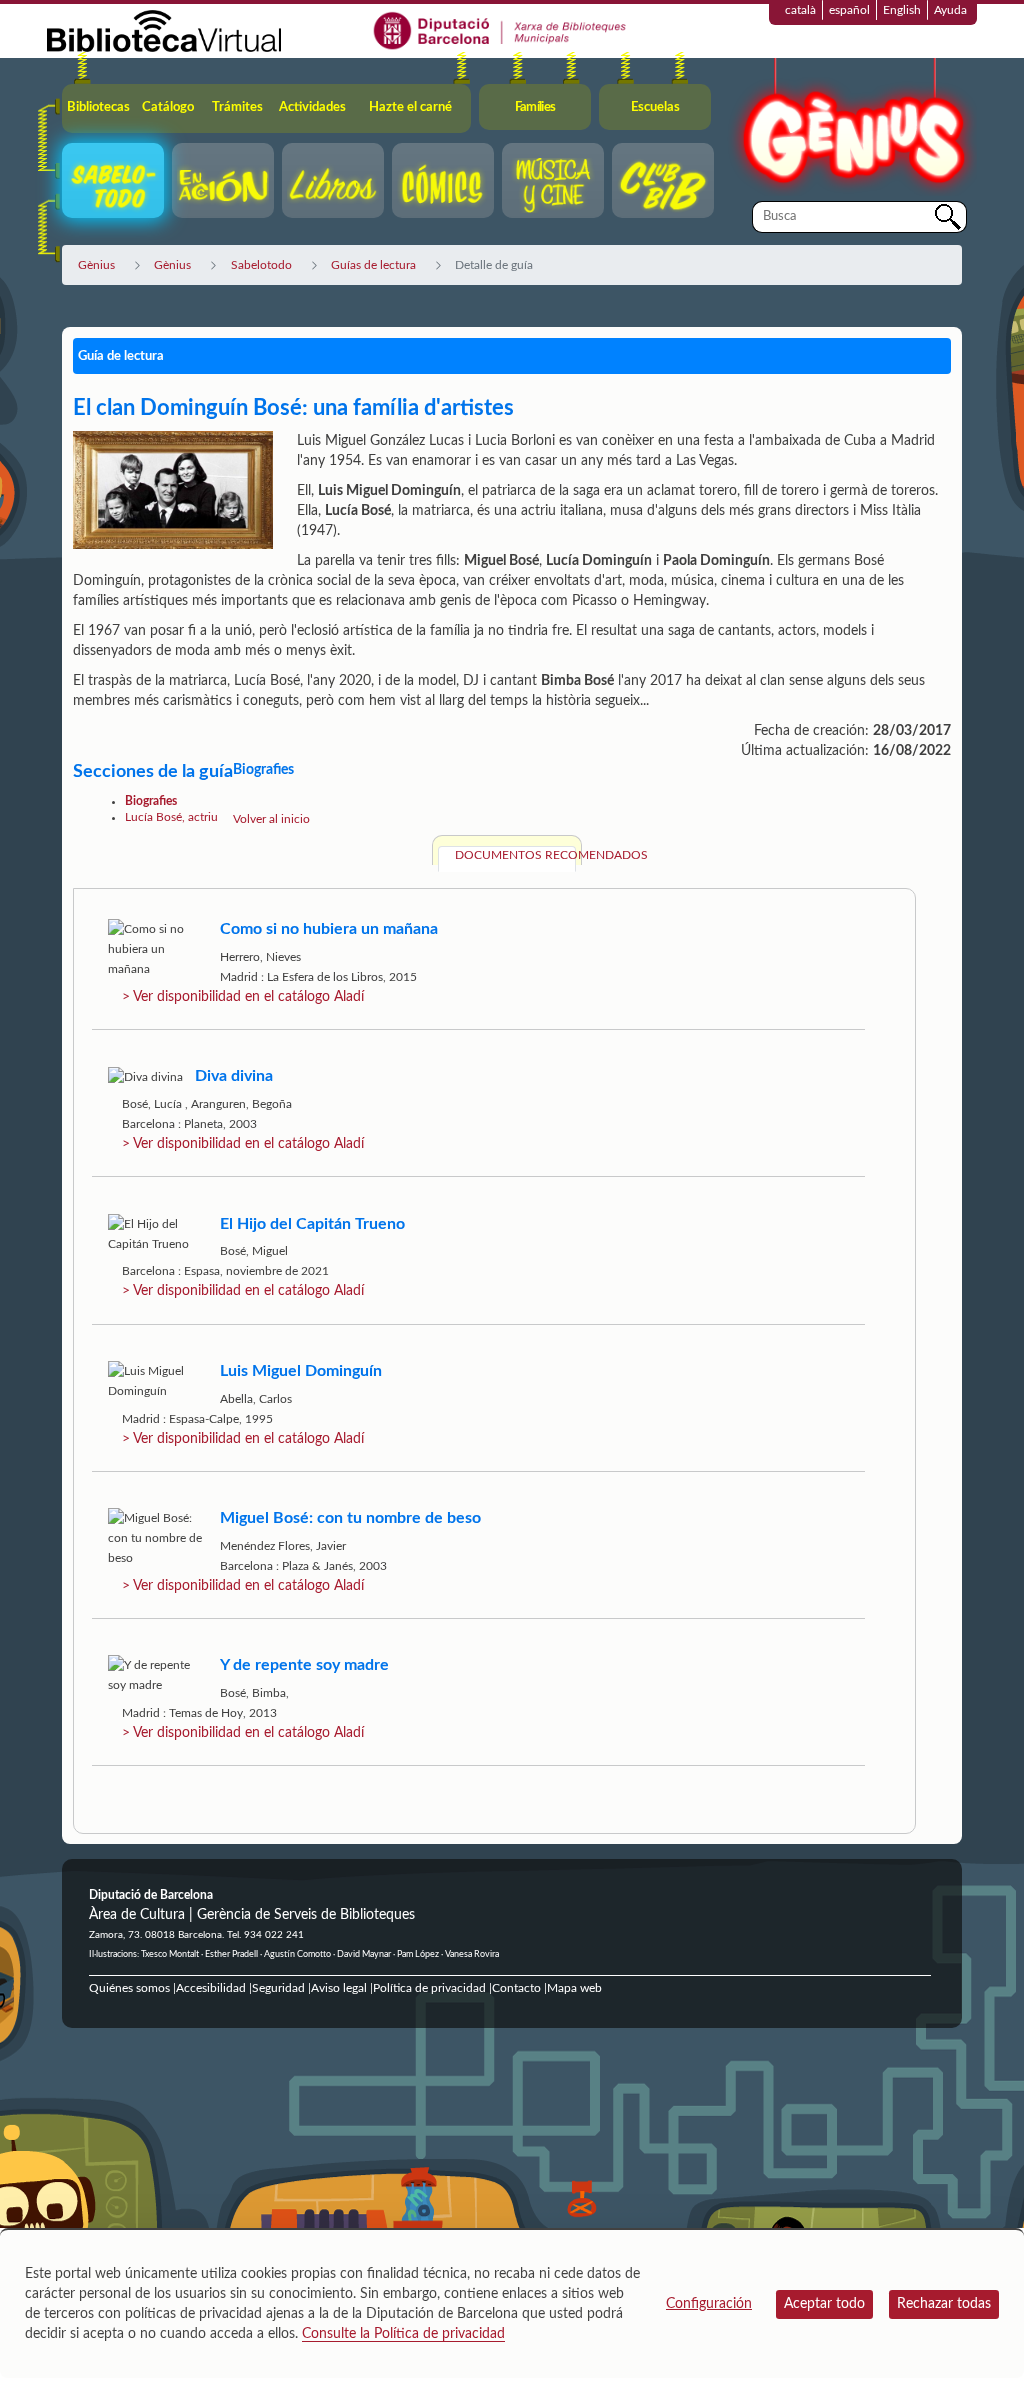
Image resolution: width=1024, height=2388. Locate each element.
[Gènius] (852, 128)
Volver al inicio (271, 819)
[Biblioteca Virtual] (164, 30)
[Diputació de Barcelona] (500, 30)
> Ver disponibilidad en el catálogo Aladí (243, 997)
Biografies (151, 801)
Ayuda (950, 10)
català (800, 10)
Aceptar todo (824, 2304)
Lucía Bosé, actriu (171, 817)
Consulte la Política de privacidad (403, 2334)
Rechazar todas (944, 2304)
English (902, 10)
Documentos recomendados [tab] (515, 855)
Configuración (709, 2304)
